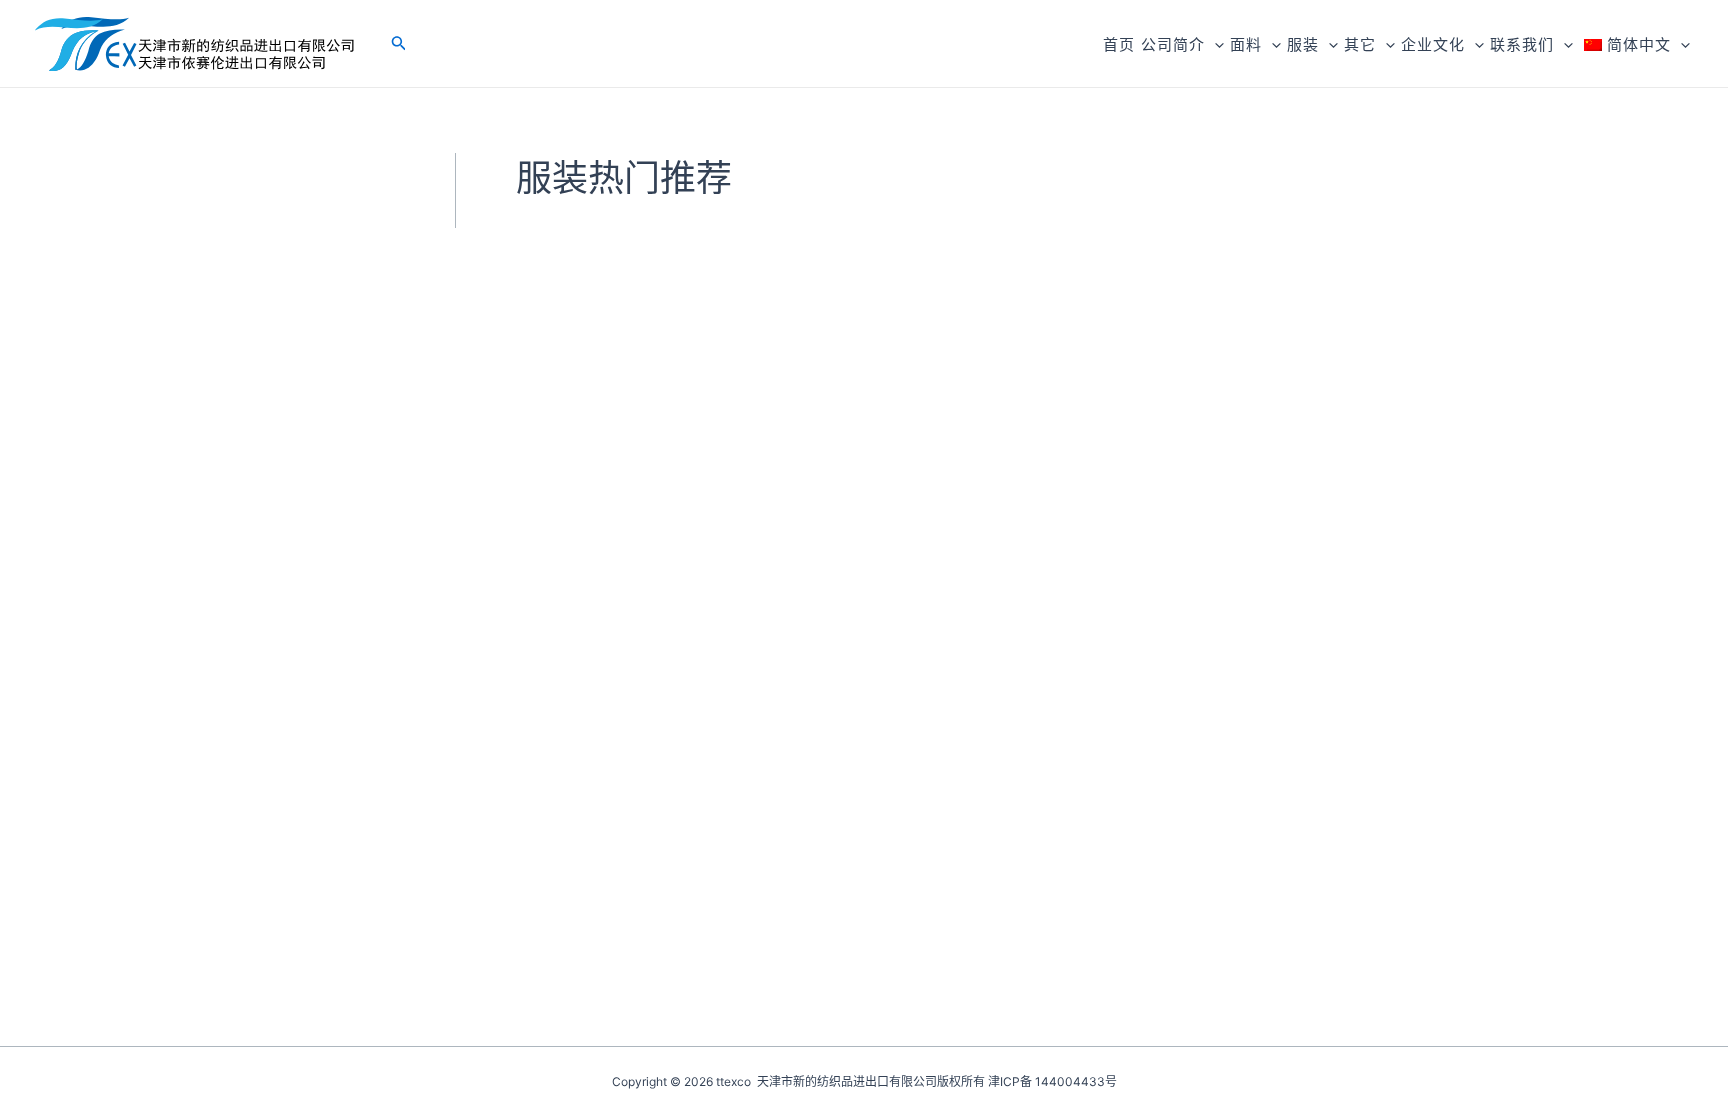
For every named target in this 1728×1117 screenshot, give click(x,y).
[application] (1214, 44)
